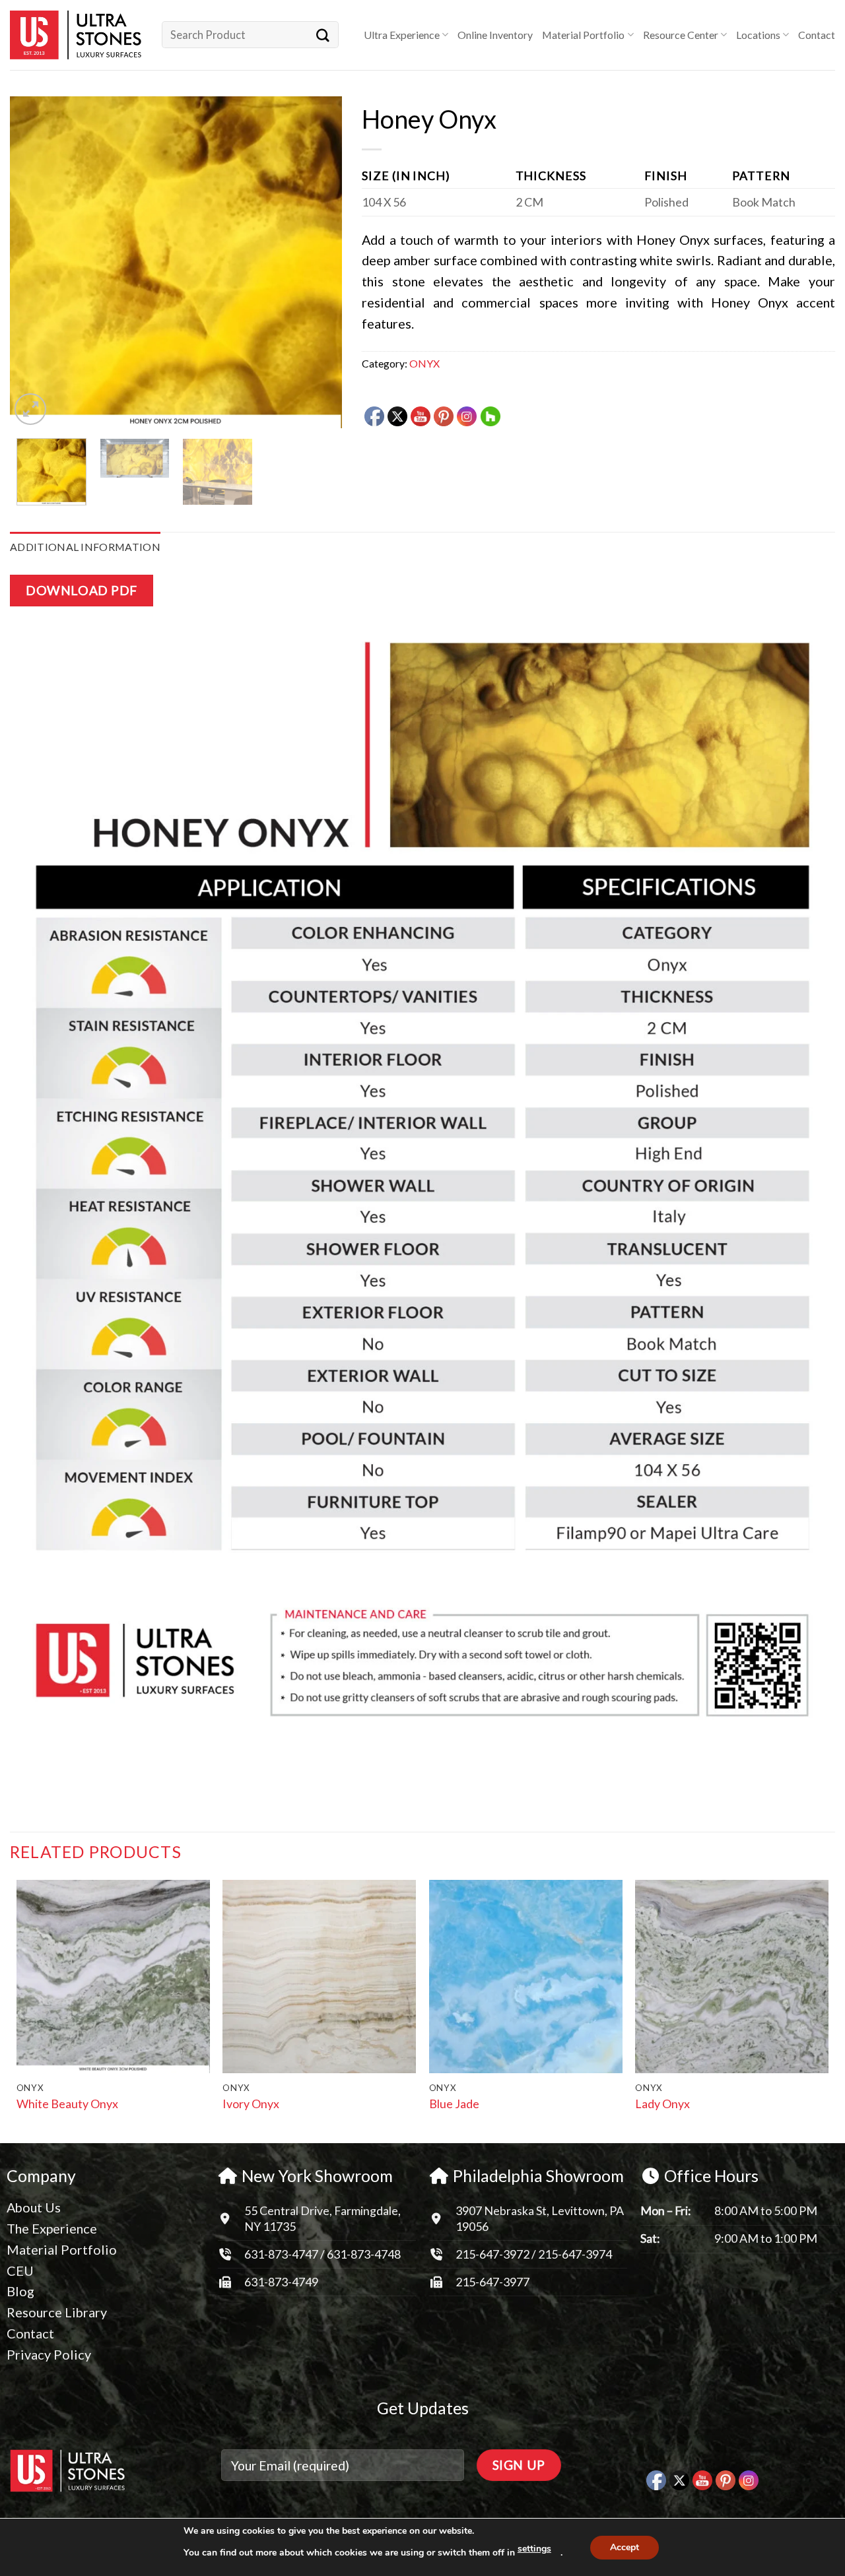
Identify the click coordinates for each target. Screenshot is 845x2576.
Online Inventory (495, 35)
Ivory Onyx (251, 2104)
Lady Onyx (662, 2104)
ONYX (424, 363)
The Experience (52, 2228)
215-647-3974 (575, 2254)
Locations (758, 35)
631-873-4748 (364, 2254)
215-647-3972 (493, 2254)
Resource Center (681, 35)
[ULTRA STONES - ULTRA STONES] (76, 35)
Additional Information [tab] (85, 547)
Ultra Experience (402, 35)
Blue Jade (454, 2104)
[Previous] (33, 262)
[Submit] (323, 35)
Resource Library (57, 2312)
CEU (20, 2270)
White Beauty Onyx (67, 2104)
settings (534, 2549)
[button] (30, 409)
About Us (34, 2207)
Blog (20, 2291)
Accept (625, 2547)
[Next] (319, 262)
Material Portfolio (583, 35)
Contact (817, 35)
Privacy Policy (49, 2354)
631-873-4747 (281, 2254)
